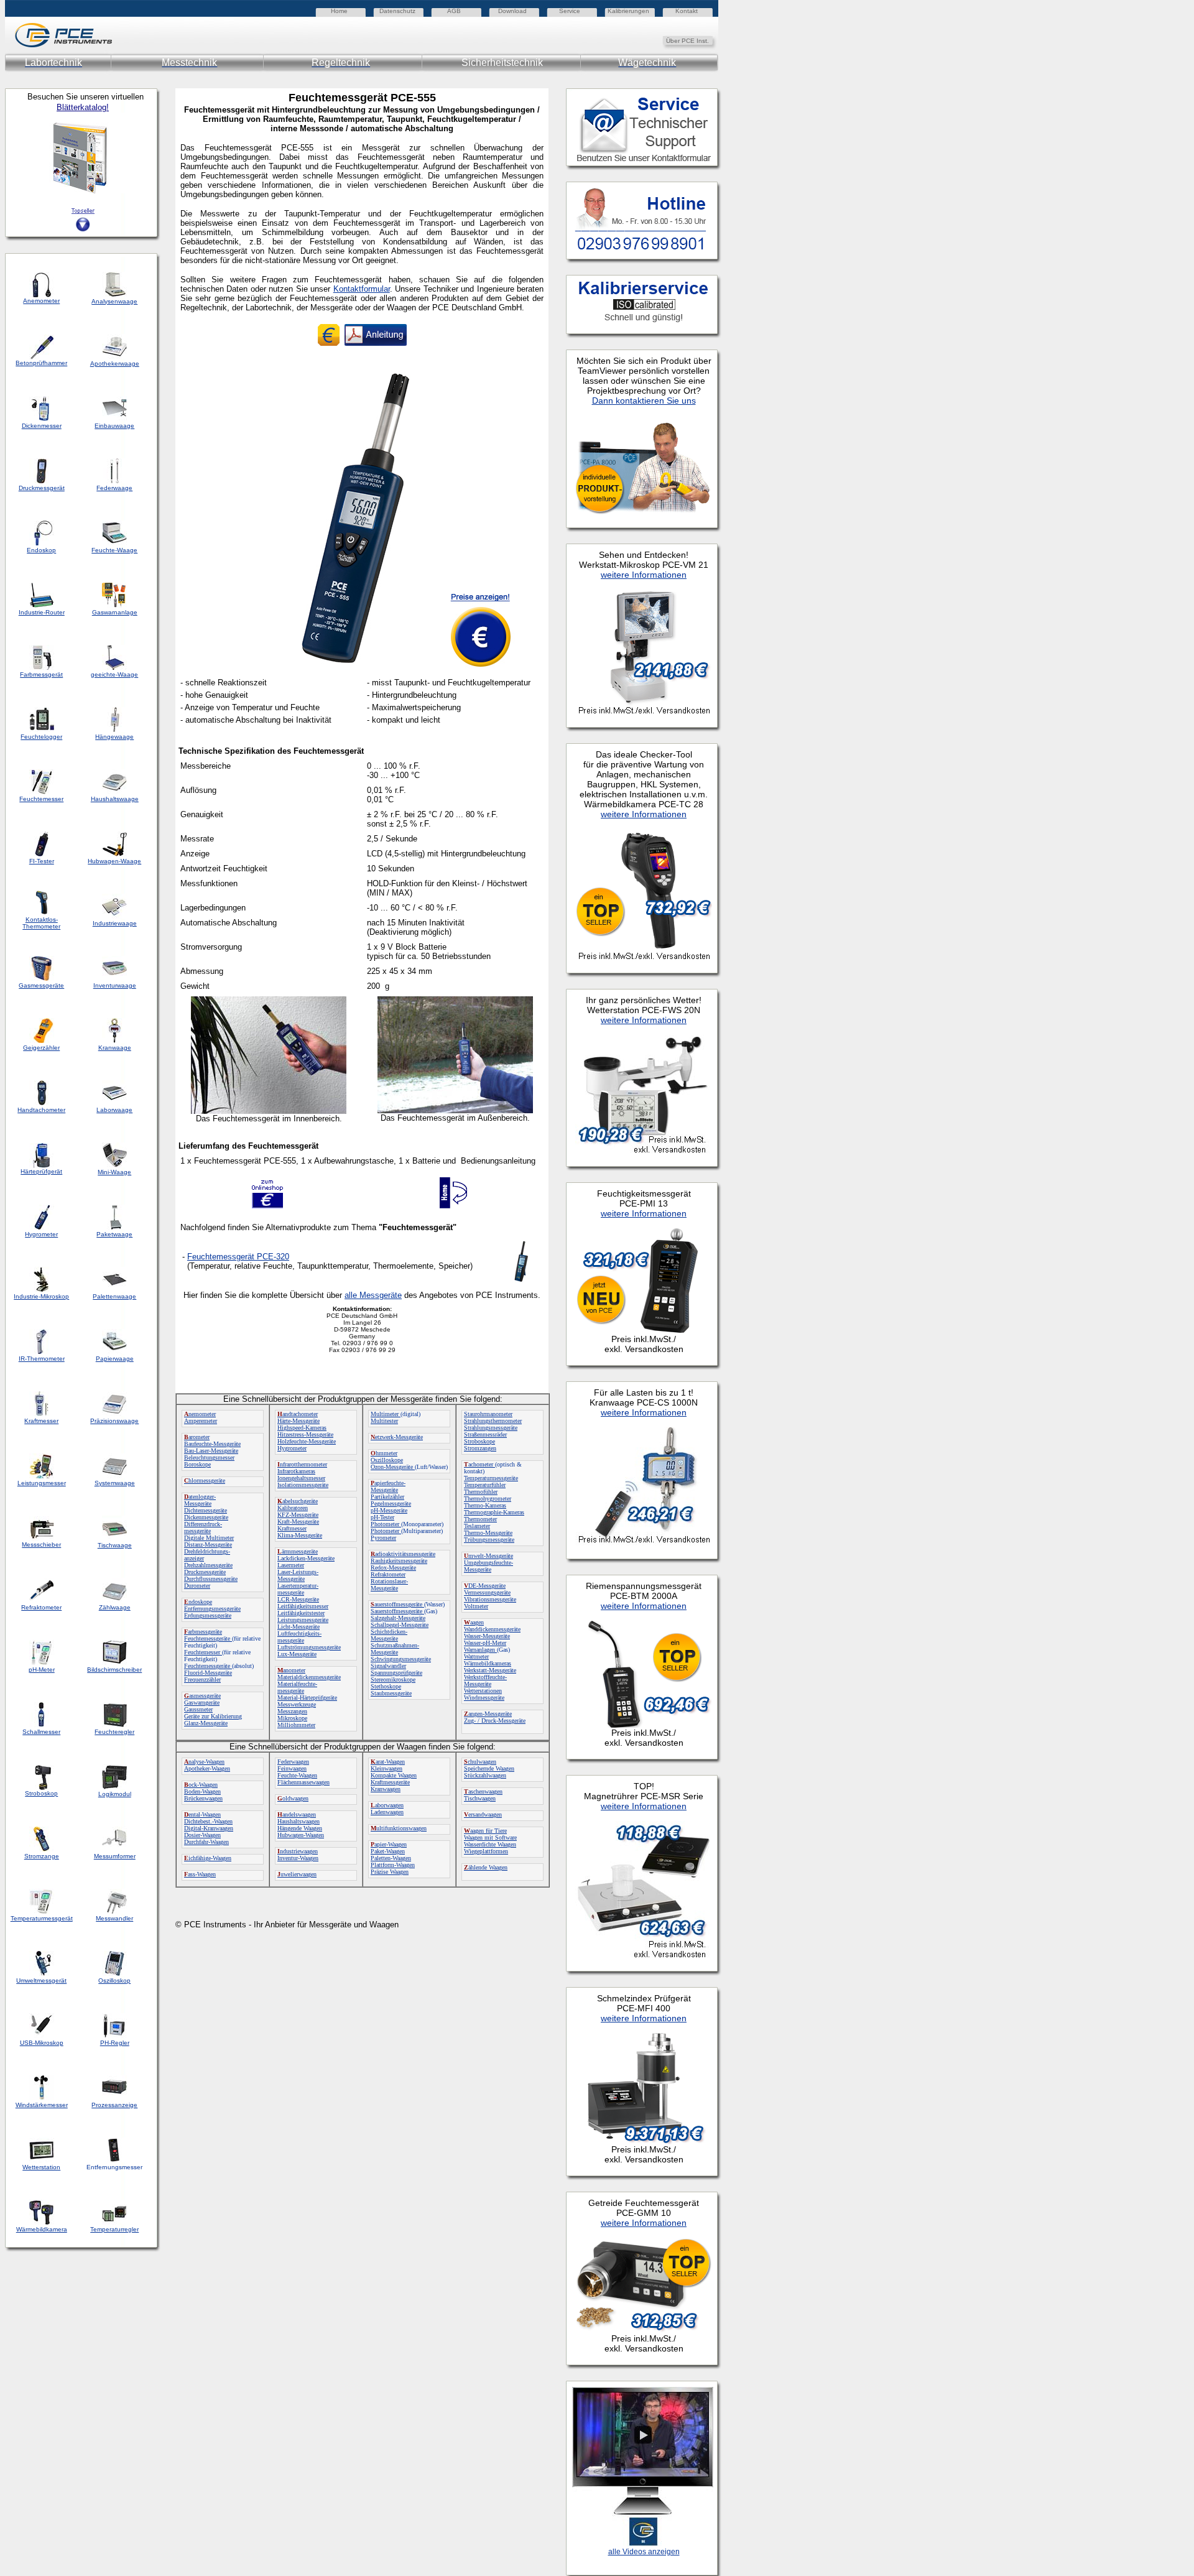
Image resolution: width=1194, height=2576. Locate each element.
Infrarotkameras (296, 1471)
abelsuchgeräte (298, 1501)
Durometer (197, 1586)
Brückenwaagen (203, 1798)
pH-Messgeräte (389, 1510)
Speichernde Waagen (489, 1768)
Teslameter (477, 1526)
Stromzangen (480, 1448)
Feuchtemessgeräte (208, 1638)
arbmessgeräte (203, 1632)
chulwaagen (480, 1762)
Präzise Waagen (390, 1872)
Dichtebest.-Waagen (208, 1821)
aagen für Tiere (485, 1831)
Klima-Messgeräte (300, 1535)
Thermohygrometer (488, 1499)
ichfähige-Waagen (208, 1858)
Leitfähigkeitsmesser (303, 1606)
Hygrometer (292, 1448)
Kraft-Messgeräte (298, 1522)
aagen (474, 1622)
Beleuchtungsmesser (209, 1457)
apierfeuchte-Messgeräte (388, 1486)
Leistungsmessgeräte (303, 1620)
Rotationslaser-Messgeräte (389, 1585)
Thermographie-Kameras (494, 1512)
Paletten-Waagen (391, 1858)
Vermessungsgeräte (487, 1592)
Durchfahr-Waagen (206, 1842)
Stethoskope (386, 1686)
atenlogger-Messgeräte (200, 1500)
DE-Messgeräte (485, 1586)
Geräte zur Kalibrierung (213, 1716)
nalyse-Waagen (204, 1762)
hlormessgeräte (205, 1480)
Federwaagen (293, 1762)
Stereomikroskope (393, 1679)
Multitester (384, 1421)
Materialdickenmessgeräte (309, 1677)
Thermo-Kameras (485, 1505)
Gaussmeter (198, 1709)
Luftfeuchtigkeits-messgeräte (299, 1637)
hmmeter (384, 1453)
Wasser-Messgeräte (487, 1636)
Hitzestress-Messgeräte (305, 1434)
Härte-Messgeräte (298, 1421)
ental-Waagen (202, 1814)
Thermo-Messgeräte (488, 1533)
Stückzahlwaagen (485, 1775)
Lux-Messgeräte (297, 1654)
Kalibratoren (293, 1508)
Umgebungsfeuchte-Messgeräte (488, 1566)
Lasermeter (291, 1565)
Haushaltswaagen (298, 1821)
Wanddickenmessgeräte (492, 1629)
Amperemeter (201, 1421)
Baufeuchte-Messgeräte (212, 1444)
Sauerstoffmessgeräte (397, 1611)
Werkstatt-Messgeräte (490, 1670)
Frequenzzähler (202, 1679)
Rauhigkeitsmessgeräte (399, 1561)
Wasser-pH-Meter (485, 1643)
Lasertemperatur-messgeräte (298, 1589)
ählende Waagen (486, 1867)
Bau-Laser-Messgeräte (211, 1451)
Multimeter (386, 1414)
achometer (479, 1464)
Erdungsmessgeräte (208, 1615)
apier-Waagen (389, 1844)
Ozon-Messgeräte (393, 1467)
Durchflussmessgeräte (211, 1579)
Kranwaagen (386, 1789)
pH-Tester (382, 1517)
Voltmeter (476, 1606)
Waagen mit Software (490, 1837)
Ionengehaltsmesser (301, 1478)
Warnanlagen (480, 1650)
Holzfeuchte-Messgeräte (307, 1441)
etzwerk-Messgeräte (397, 1437)
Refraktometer (388, 1574)
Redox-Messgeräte (393, 1568)
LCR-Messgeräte (298, 1599)
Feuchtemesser (203, 1652)
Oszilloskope (387, 1460)
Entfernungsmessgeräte (212, 1609)
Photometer (386, 1524)
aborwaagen (387, 1805)
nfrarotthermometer (302, 1464)
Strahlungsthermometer (493, 1421)
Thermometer (480, 1519)
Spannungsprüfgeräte (396, 1673)
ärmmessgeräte (298, 1551)
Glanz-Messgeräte (206, 1723)
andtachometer (298, 1414)
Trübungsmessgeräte (489, 1540)
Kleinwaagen (386, 1768)
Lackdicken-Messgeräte (306, 1558)
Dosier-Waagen (202, 1835)
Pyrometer (383, 1538)
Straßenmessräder (485, 1434)
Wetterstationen (483, 1691)
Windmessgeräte (484, 1698)
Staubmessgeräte (391, 1693)
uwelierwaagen (297, 1874)
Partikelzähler (387, 1497)
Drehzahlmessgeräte (208, 1565)
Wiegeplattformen (486, 1851)
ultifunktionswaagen (399, 1828)
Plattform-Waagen (393, 1865)
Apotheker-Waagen (207, 1768)
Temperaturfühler (485, 1485)
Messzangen (292, 1711)
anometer (291, 1670)
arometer (197, 1437)
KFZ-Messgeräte (298, 1515)
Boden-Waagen (202, 1791)
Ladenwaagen (387, 1812)
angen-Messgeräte (488, 1714)
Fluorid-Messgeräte (208, 1673)
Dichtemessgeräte (206, 1510)
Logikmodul (115, 1794)
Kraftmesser (292, 1528)
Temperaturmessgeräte (491, 1478)
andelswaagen (297, 1814)
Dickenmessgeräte (206, 1517)
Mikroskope (292, 1718)
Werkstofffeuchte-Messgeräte (485, 1680)
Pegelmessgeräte (391, 1503)
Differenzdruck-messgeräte (203, 1527)
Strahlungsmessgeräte (491, 1428)
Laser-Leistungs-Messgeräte (298, 1575)
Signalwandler (388, 1666)
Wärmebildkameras (488, 1663)
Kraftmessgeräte (390, 1782)
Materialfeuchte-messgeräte (297, 1687)
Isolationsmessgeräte (303, 1485)
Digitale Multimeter (209, 1538)
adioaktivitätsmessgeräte (403, 1554)
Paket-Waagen (388, 1851)
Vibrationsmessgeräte (490, 1599)
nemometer (200, 1414)
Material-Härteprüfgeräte (307, 1698)
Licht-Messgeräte (298, 1627)
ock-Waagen (201, 1785)
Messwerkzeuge (297, 1704)
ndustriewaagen (298, 1851)
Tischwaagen (480, 1798)
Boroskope (197, 1464)
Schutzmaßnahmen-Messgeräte (395, 1649)
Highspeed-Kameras (302, 1428)
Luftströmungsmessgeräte (309, 1647)
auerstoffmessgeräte (397, 1604)
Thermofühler (481, 1492)
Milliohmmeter (296, 1725)
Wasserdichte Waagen (490, 1844)
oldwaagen (293, 1798)
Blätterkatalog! (83, 107)
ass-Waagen (200, 1874)
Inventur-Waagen (298, 1858)
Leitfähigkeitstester (301, 1613)
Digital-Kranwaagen (209, 1828)
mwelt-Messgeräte (488, 1556)
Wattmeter (476, 1656)
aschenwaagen (483, 1791)
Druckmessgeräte (205, 1572)
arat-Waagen (388, 1762)
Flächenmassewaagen (303, 1782)
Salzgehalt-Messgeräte (398, 1618)
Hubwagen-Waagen (301, 1835)
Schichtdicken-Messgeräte (389, 1635)
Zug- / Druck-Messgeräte (495, 1721)
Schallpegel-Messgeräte (400, 1625)
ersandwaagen (483, 1814)
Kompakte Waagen (394, 1775)
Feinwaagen (292, 1768)
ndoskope (198, 1602)
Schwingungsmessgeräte (401, 1659)
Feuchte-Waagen (297, 1775)
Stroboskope (479, 1441)
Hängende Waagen (300, 1828)
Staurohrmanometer (488, 1414)
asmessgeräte (202, 1696)
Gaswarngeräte (202, 1703)
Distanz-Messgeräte (208, 1545)
